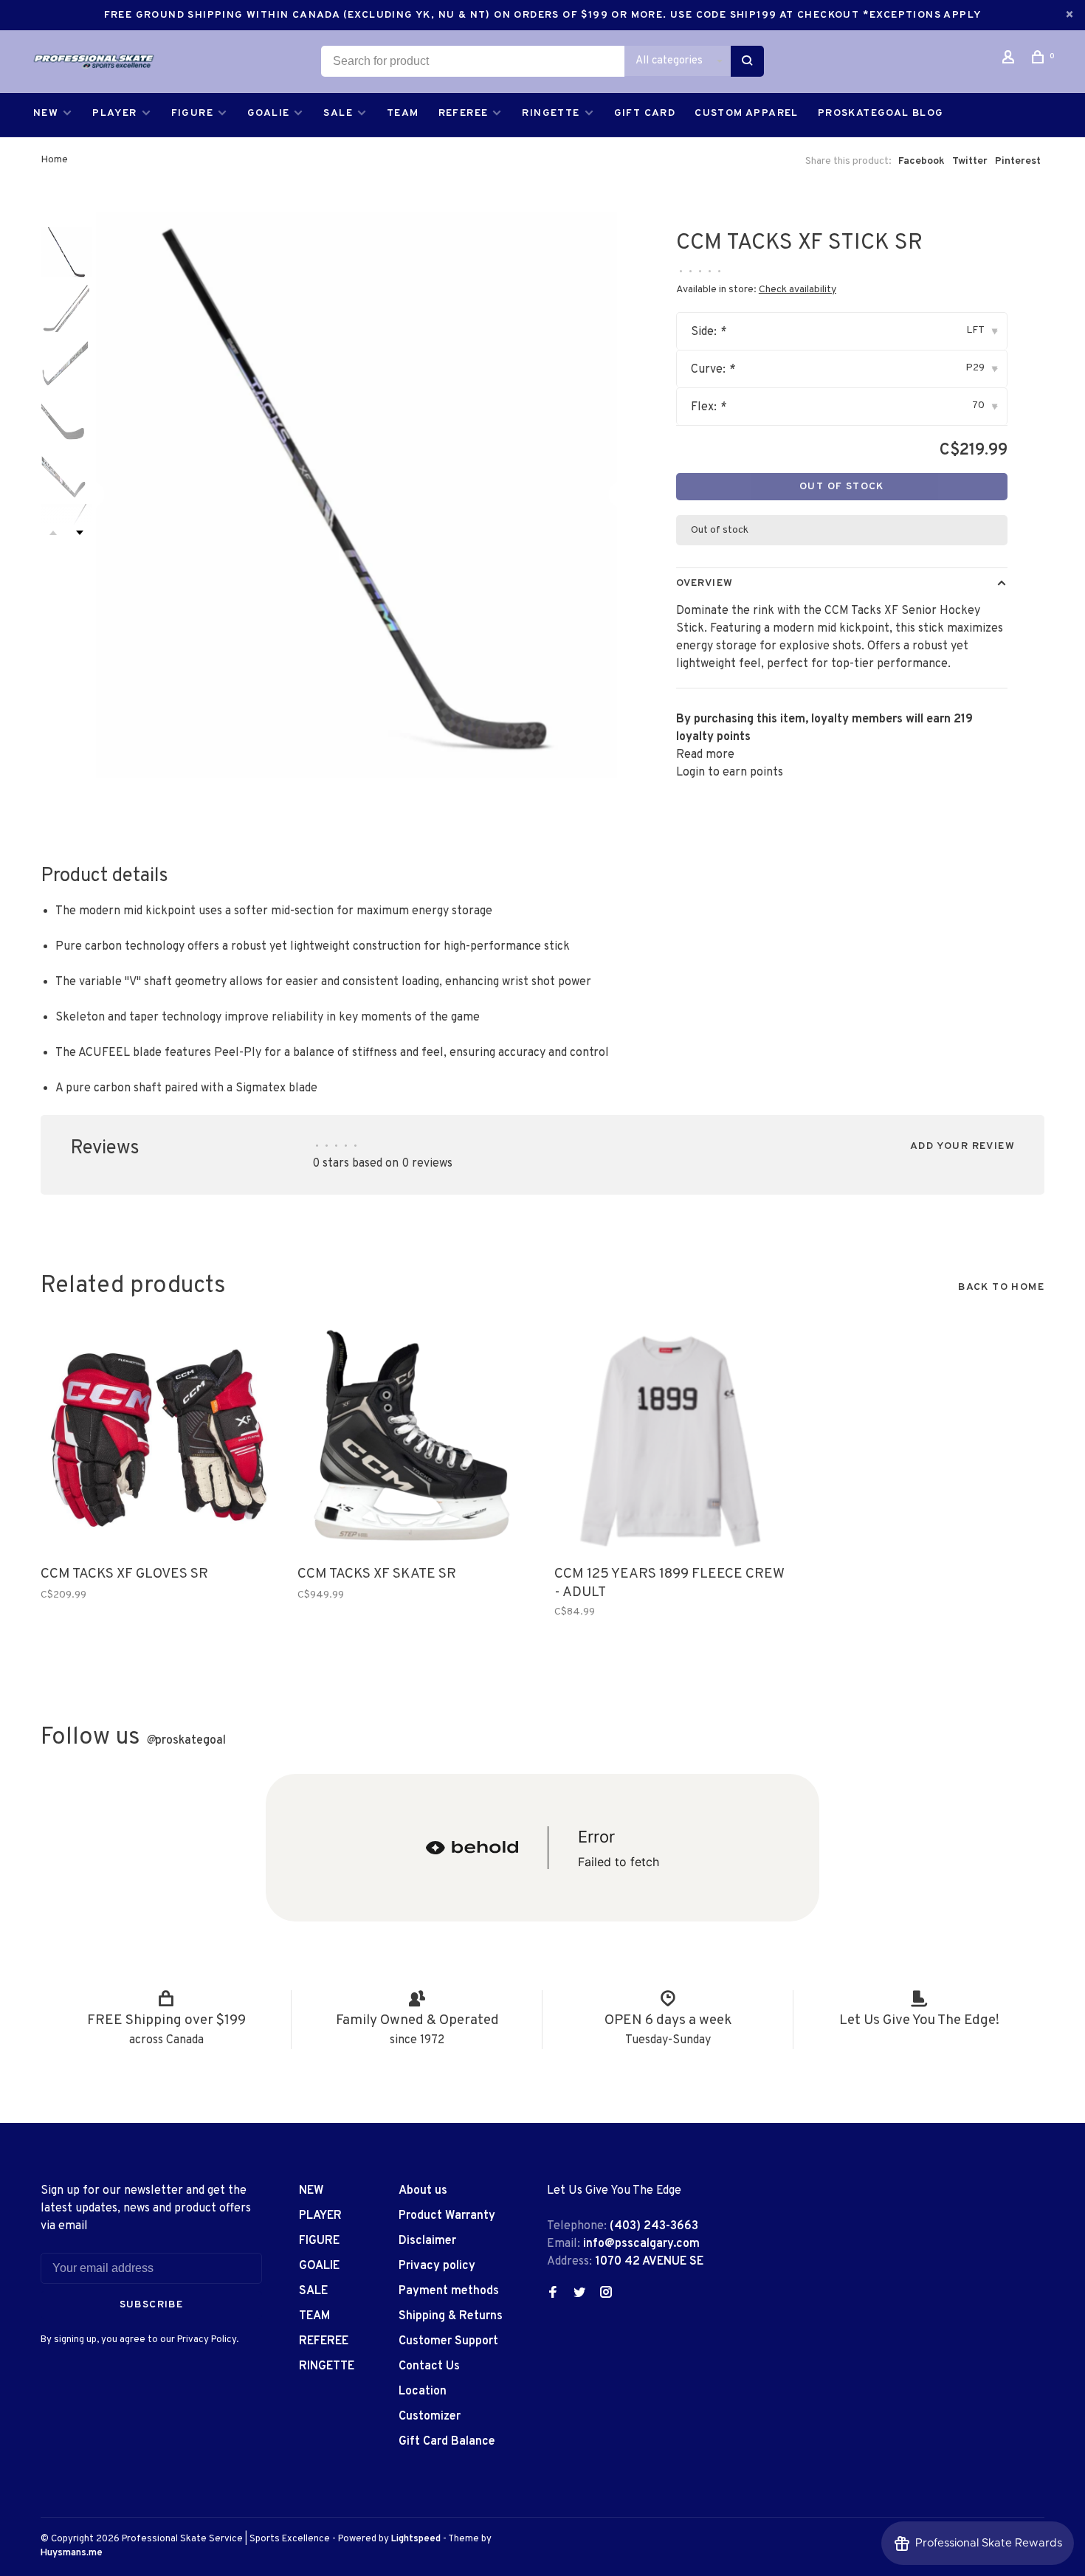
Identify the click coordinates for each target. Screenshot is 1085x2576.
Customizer (430, 2417)
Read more (705, 755)
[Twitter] (579, 2294)
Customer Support (448, 2341)
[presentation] (66, 252)
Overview (705, 583)
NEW (46, 113)
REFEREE (464, 113)
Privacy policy (437, 2266)
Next (80, 533)
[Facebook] (553, 2294)
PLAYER (114, 113)
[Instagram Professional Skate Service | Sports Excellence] (606, 2294)
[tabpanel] (356, 497)
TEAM (403, 113)
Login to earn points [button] (730, 773)
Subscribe (152, 2305)
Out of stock (842, 487)
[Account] (1010, 60)
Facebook (922, 161)
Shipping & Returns (451, 2316)
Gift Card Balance (447, 2442)
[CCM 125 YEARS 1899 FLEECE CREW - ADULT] (672, 1440)
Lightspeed (416, 2539)
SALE (338, 113)
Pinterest (1018, 161)
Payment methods (449, 2291)
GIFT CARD (645, 113)
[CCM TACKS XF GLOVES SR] (158, 1440)
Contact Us (429, 2366)
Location (423, 2392)
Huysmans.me (72, 2553)
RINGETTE (551, 113)
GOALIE (268, 113)
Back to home (1001, 1287)
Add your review (962, 1146)
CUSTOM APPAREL (747, 113)
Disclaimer (427, 2241)
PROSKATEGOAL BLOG (881, 113)
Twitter (970, 161)
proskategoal (186, 1741)
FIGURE (192, 113)
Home (54, 160)
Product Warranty (447, 2216)
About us (423, 2191)
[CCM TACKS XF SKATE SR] (415, 1440)
